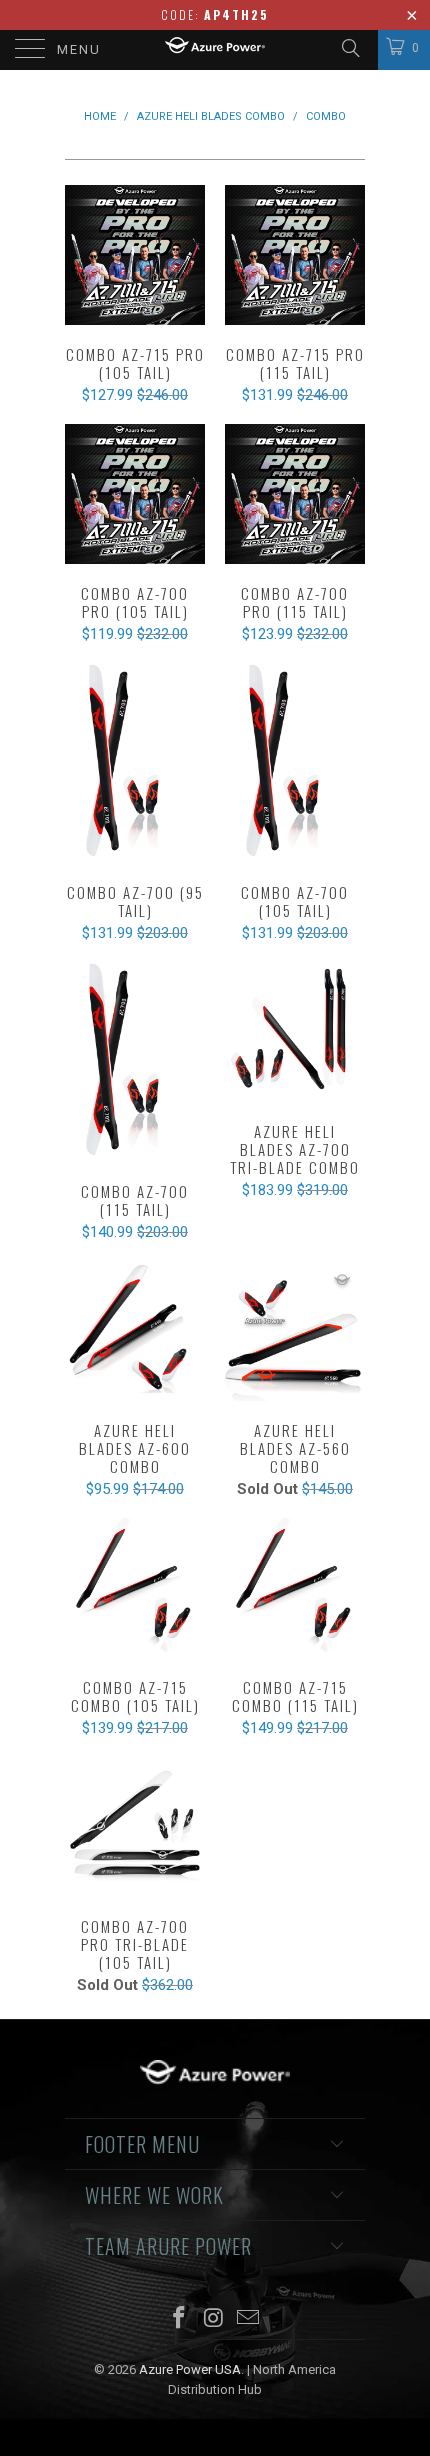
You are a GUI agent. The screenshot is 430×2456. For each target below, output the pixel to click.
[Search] (349, 48)
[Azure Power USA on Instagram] (214, 2319)
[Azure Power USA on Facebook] (179, 2319)
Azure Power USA (190, 2369)
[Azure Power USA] (215, 50)
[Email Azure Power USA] (249, 2319)
